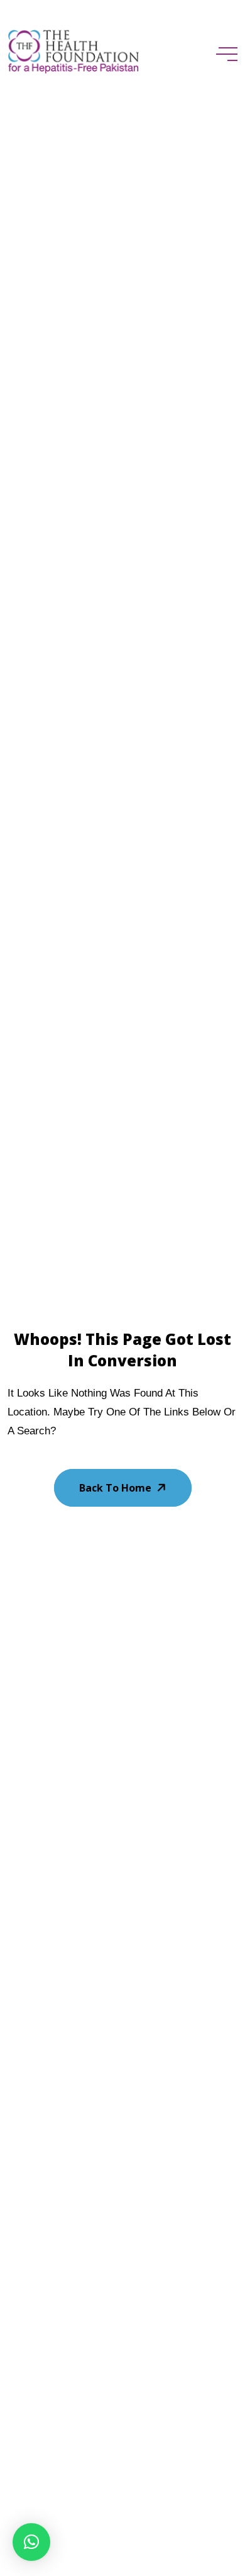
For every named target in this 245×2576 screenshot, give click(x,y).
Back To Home (115, 1488)
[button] (31, 2542)
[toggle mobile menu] (227, 54)
